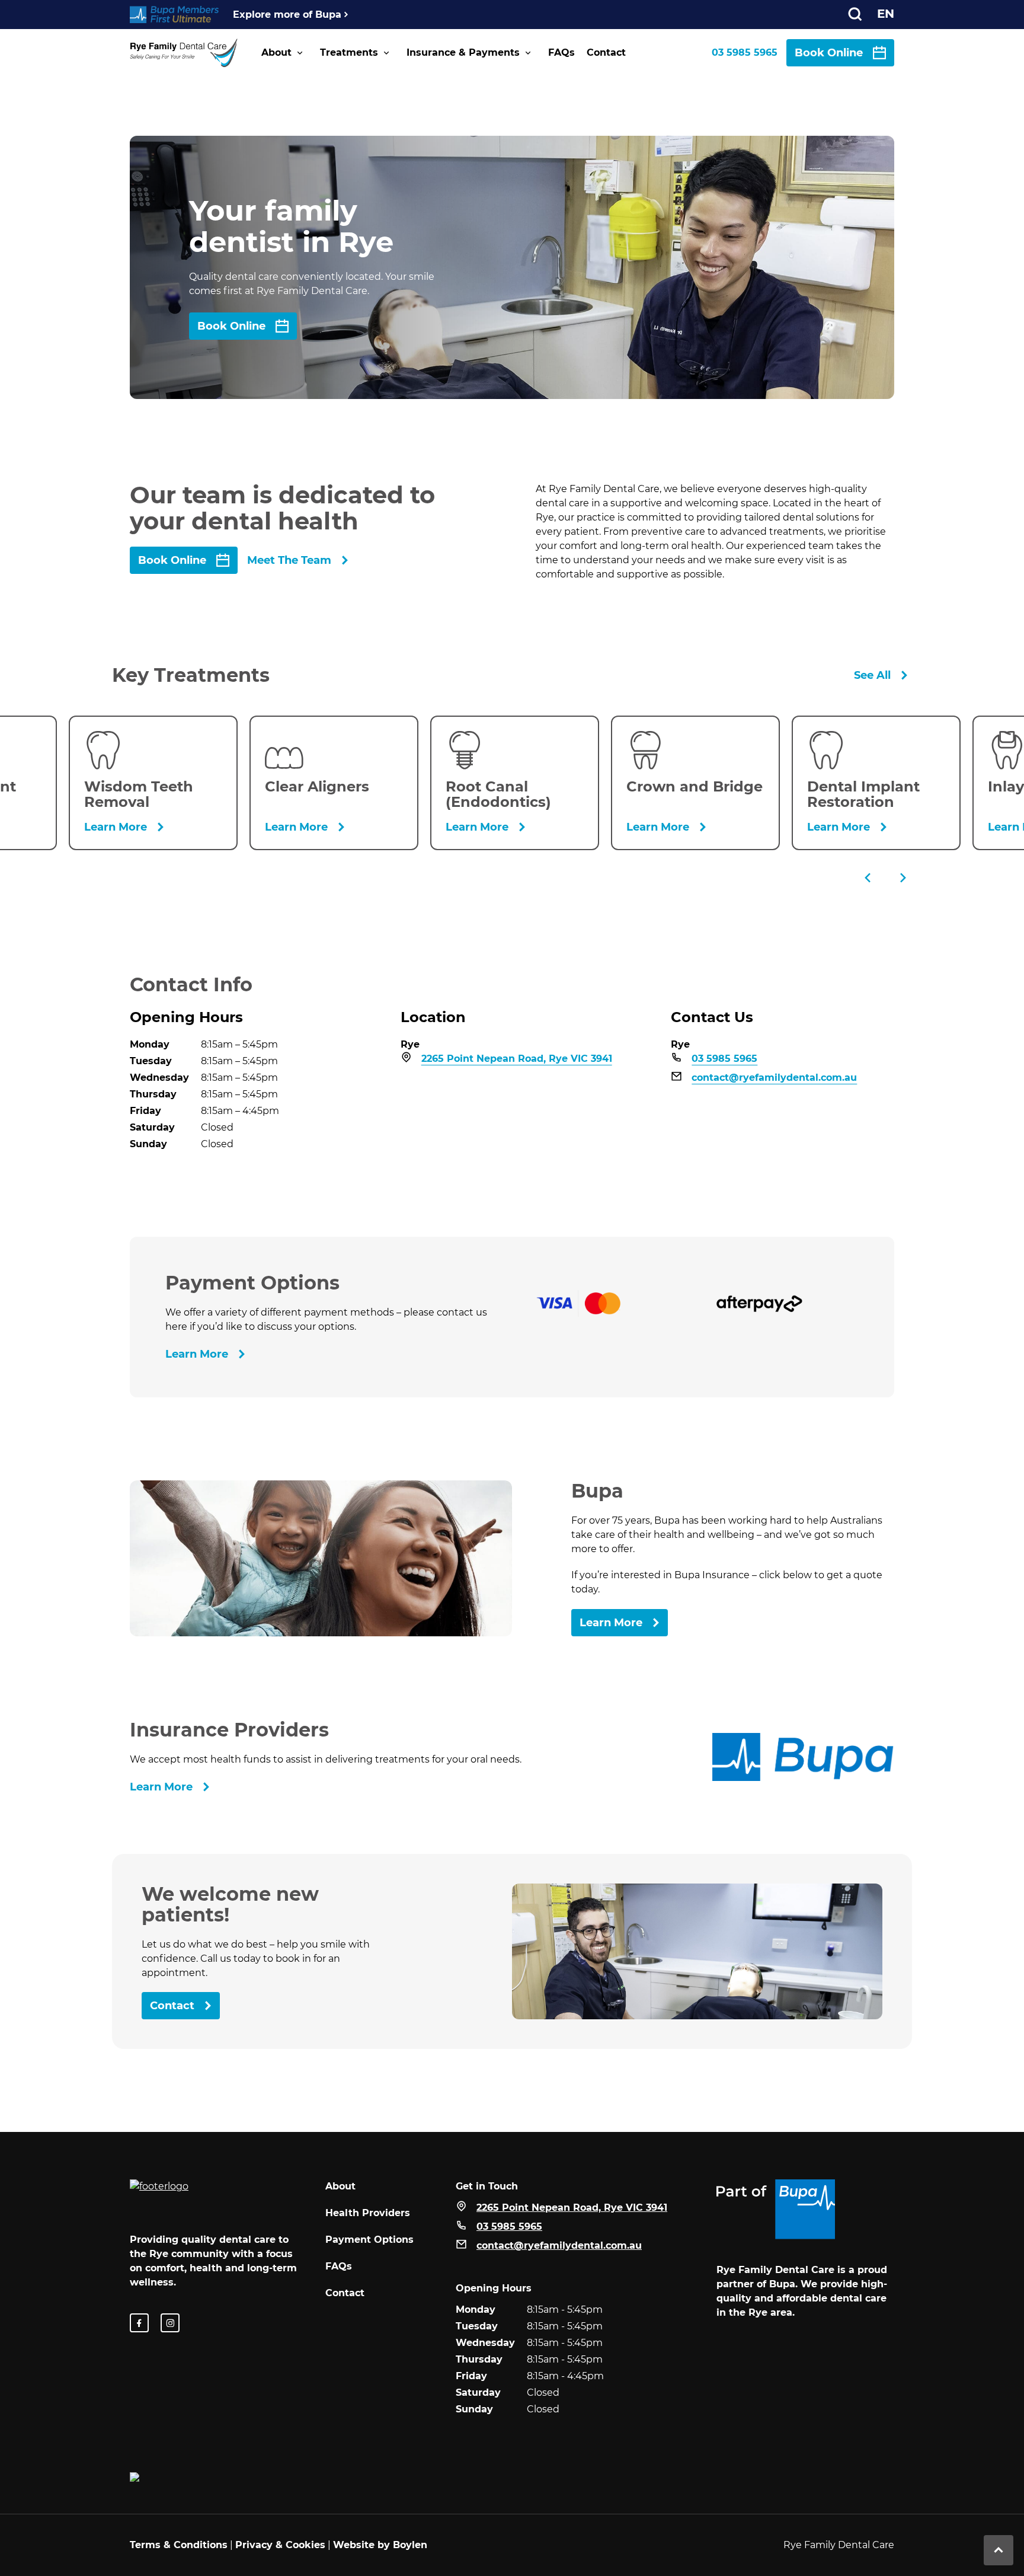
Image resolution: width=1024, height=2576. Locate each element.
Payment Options (369, 2240)
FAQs (561, 52)
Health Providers (368, 2213)
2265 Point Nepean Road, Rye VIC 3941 (517, 1059)
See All (872, 675)
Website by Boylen (380, 2545)
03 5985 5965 (745, 52)
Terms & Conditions (179, 2545)
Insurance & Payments (463, 52)
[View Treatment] (153, 783)
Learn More (197, 1354)
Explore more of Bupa (287, 15)
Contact (606, 52)
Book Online (829, 53)
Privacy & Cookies (280, 2545)
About (276, 52)
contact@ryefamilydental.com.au (774, 1078)
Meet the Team (289, 560)
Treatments (349, 52)
